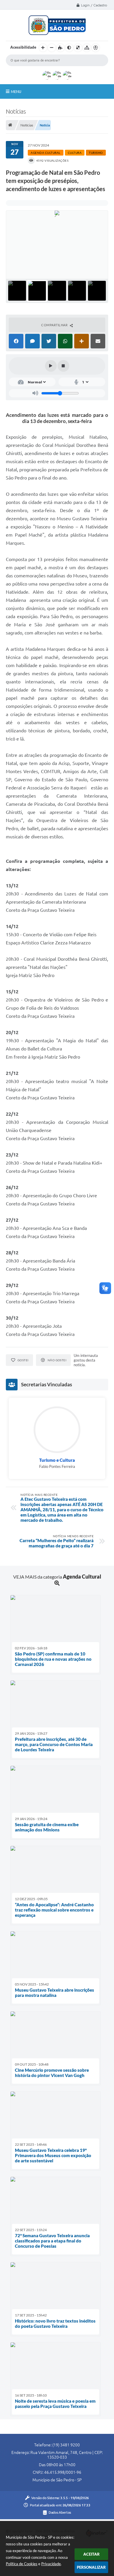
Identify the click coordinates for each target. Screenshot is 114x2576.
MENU (16, 91)
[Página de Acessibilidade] (96, 48)
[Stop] (63, 366)
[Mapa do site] (87, 48)
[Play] (51, 366)
